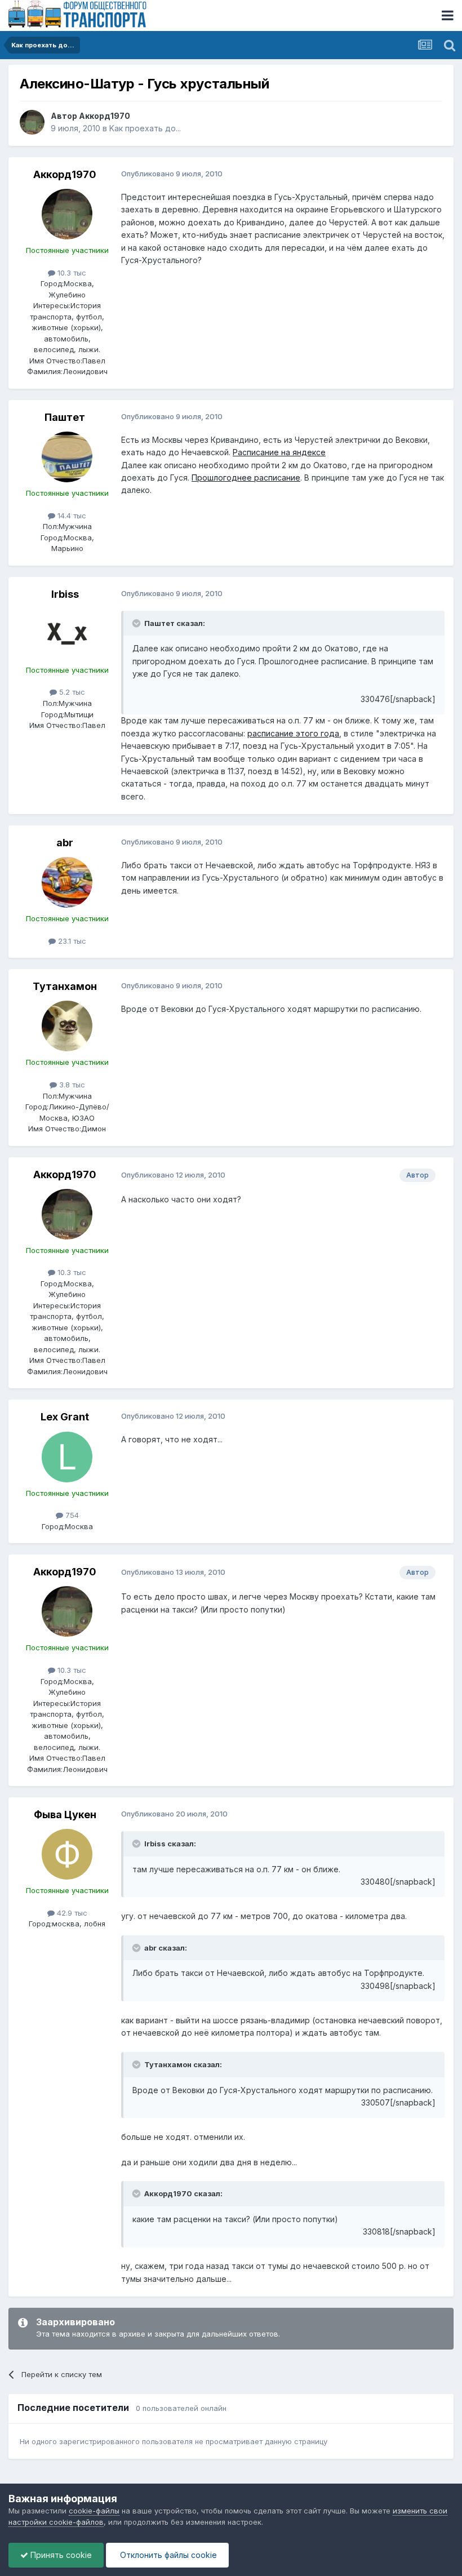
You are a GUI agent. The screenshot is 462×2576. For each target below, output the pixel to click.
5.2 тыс (71, 692)
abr (65, 843)
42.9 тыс (71, 1913)
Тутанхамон (65, 986)
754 (71, 1515)
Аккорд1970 (105, 116)
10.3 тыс (71, 273)
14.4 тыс (71, 516)
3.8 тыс (71, 1085)
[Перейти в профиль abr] (67, 882)
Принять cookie (60, 2555)
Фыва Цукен (65, 1815)
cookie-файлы (94, 2511)
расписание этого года (293, 733)
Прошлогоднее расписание (246, 478)
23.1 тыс (71, 941)
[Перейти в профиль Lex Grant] (67, 1457)
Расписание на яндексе (279, 452)
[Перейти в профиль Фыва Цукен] (67, 1854)
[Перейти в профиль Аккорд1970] (32, 122)
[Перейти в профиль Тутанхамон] (67, 1026)
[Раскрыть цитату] (137, 623)
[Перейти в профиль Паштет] (67, 457)
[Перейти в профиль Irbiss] (67, 634)
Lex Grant (65, 1417)
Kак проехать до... (145, 128)
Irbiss (65, 594)
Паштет (65, 417)
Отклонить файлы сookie (167, 2555)
